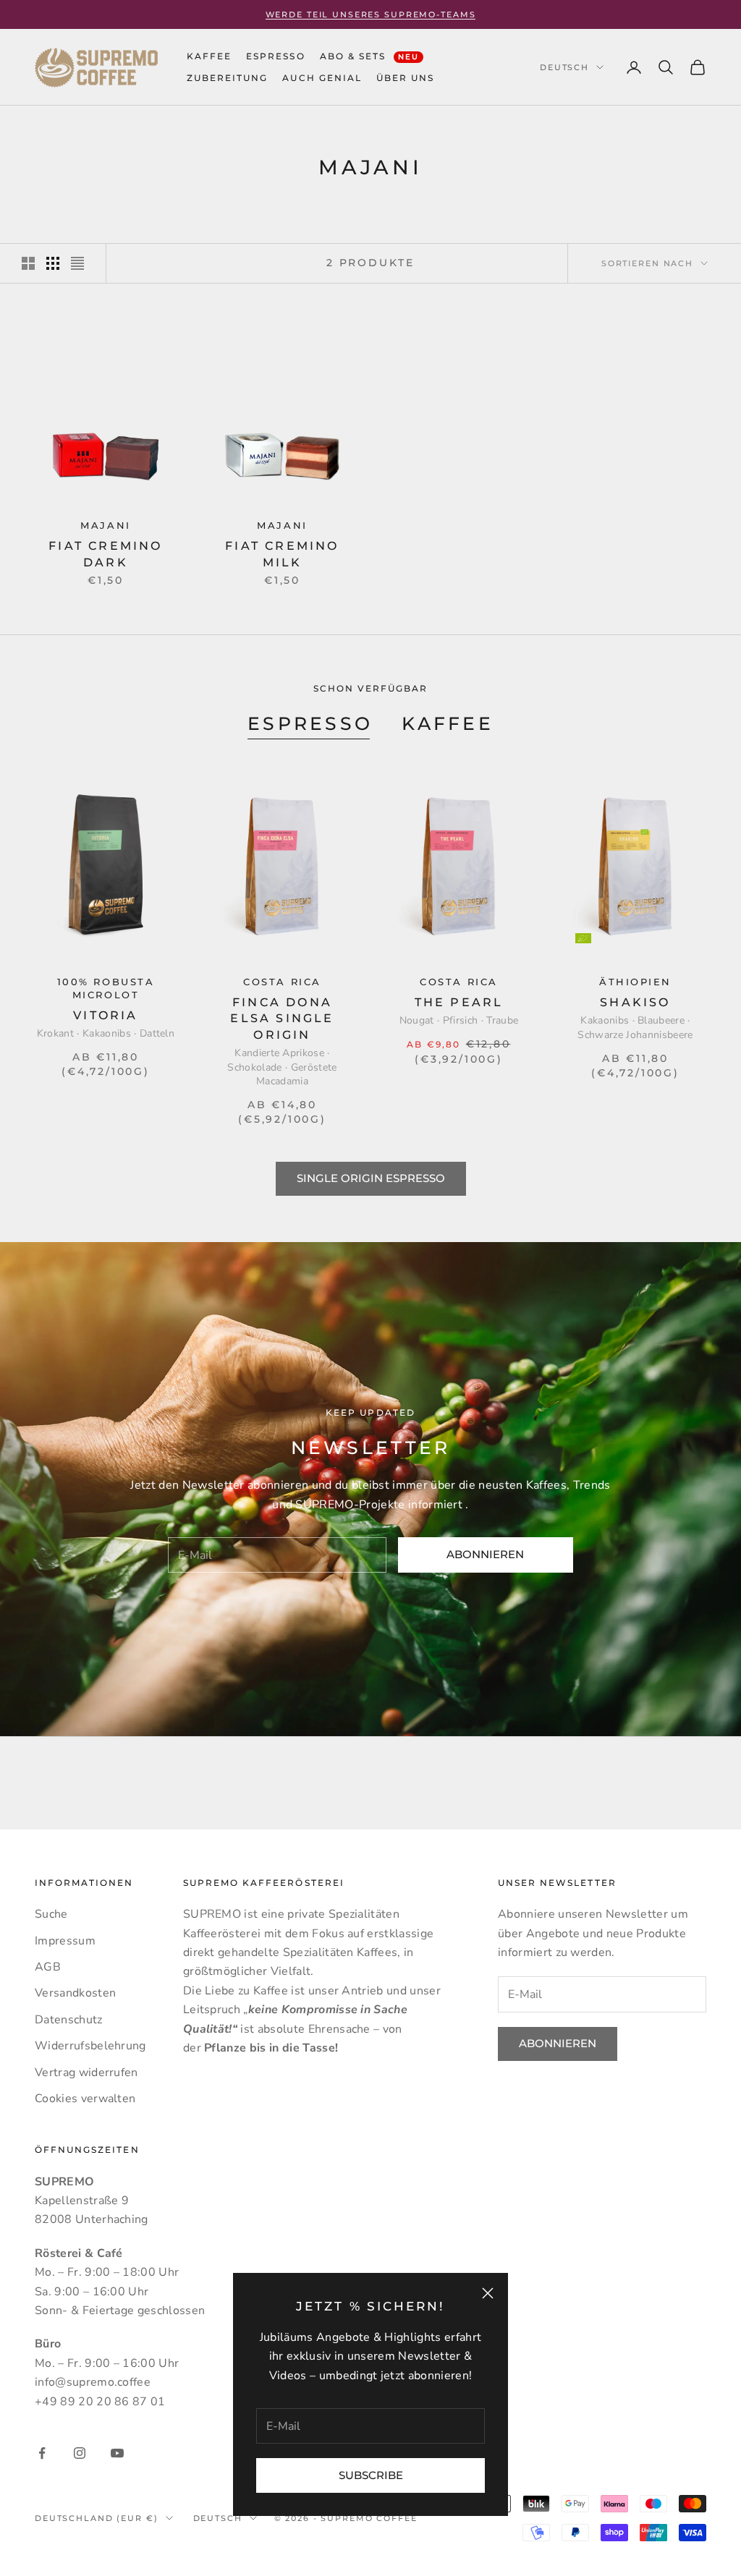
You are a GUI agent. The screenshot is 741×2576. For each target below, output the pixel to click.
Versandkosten (75, 1993)
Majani (105, 526)
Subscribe (371, 2475)
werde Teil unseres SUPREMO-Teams (371, 14)
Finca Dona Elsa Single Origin (282, 1019)
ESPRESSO (275, 56)
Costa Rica (282, 982)
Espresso (310, 723)
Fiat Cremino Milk (282, 554)
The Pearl (459, 1002)
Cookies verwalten (85, 2099)
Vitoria (105, 1015)
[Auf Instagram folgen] (80, 2453)
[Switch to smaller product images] (53, 263)
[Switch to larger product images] (28, 263)
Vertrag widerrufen (86, 2073)
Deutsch (564, 67)
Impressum (65, 1941)
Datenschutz (69, 2020)
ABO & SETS (370, 56)
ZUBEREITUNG (227, 78)
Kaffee (448, 723)
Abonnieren (485, 1554)
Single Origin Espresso (371, 1178)
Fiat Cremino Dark (105, 554)
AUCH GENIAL (322, 78)
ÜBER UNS (405, 78)
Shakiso (635, 1002)
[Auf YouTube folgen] (117, 2453)
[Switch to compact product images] (77, 263)
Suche (51, 1914)
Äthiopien (635, 982)
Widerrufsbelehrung (90, 2046)
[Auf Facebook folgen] (42, 2453)
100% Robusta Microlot (106, 989)
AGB (48, 1967)
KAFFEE (209, 56)
